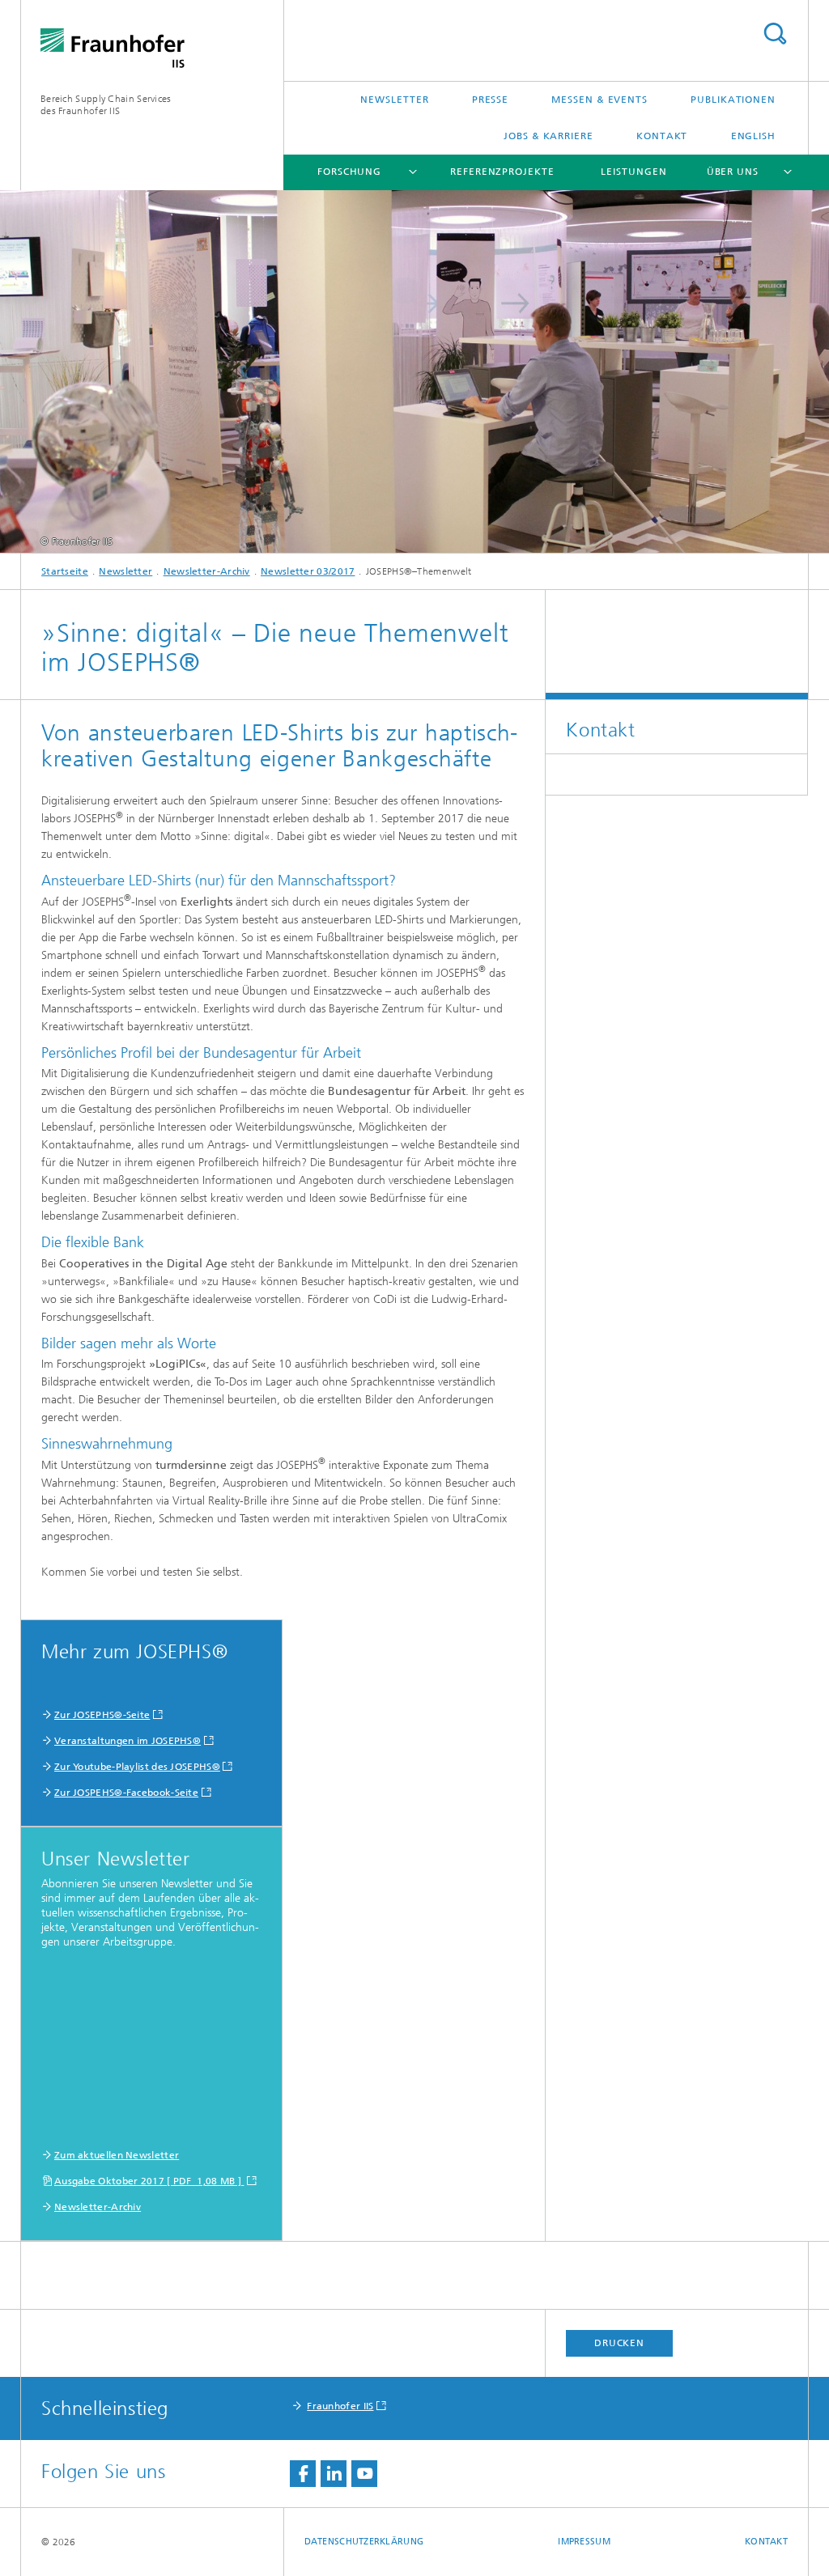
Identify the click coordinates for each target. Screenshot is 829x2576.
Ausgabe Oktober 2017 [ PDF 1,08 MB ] (149, 2181)
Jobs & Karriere (548, 136)
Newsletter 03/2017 (308, 571)
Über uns (733, 172)
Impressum (584, 2542)
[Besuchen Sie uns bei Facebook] (303, 2474)
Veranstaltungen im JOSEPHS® (128, 1741)
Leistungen (633, 172)
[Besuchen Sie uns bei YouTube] (364, 2474)
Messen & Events (599, 100)
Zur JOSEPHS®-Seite (102, 1715)
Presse (490, 100)
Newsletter (394, 100)
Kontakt (662, 136)
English (753, 136)
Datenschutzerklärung (364, 2542)
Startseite (65, 571)
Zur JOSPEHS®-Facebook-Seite (126, 1793)
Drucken (619, 2343)
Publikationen (733, 100)
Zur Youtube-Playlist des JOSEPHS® (137, 1767)
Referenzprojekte (502, 172)
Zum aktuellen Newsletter (117, 2155)
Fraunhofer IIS (340, 2406)
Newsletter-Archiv (207, 571)
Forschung (349, 172)
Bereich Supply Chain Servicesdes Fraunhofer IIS (106, 105)
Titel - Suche (775, 34)
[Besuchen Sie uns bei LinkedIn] (334, 2474)
